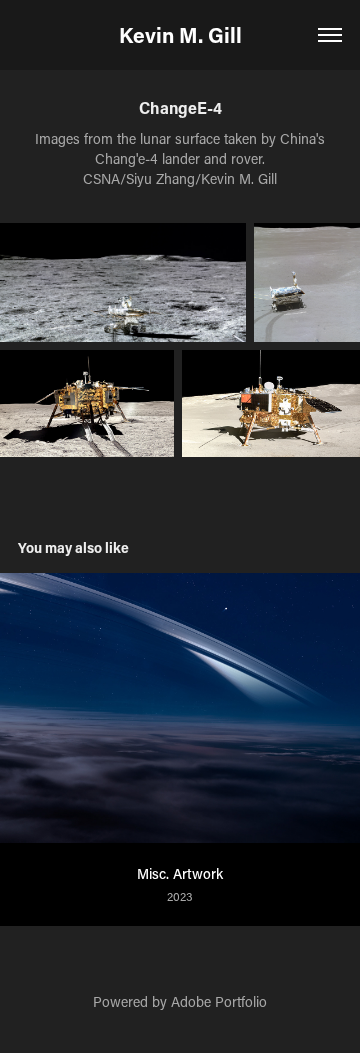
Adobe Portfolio (219, 1001)
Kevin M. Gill (180, 35)
